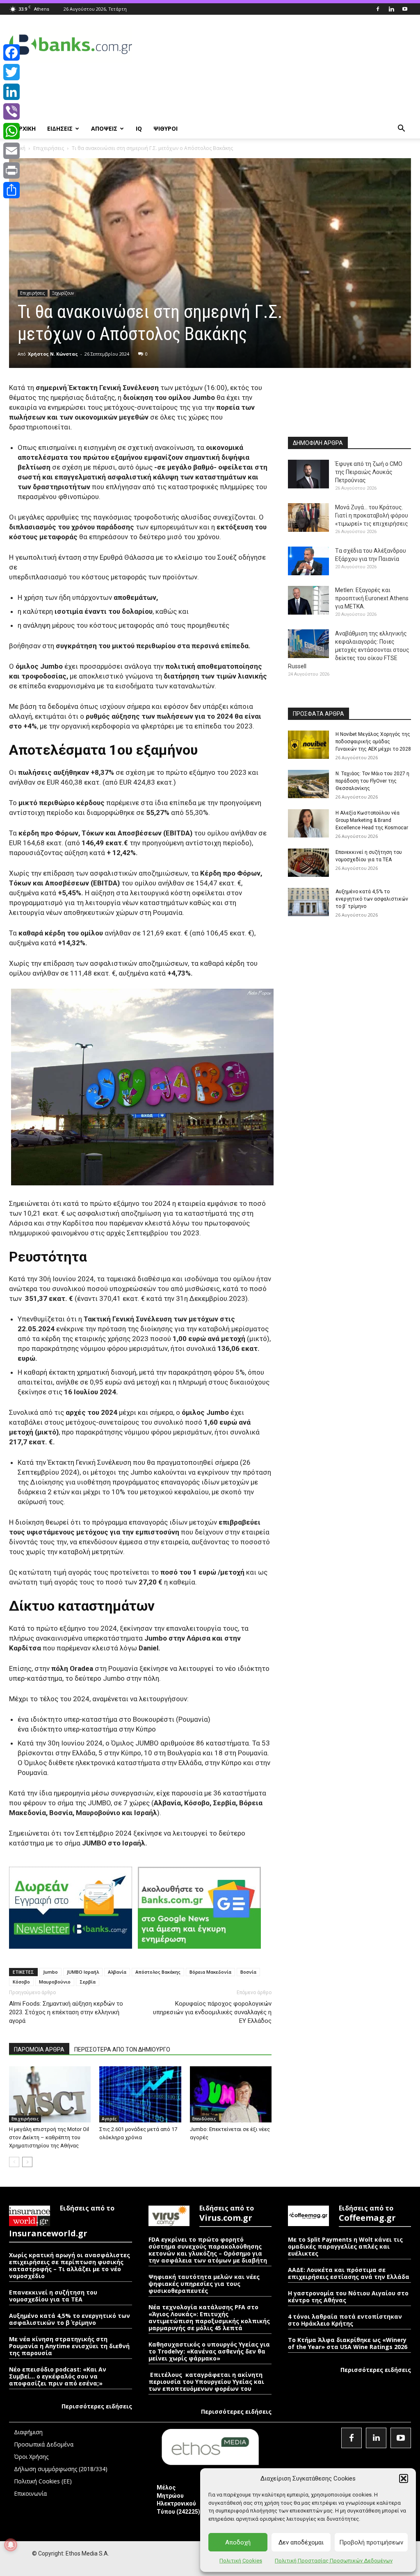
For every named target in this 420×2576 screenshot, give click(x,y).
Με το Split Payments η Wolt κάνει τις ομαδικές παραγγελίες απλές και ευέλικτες (345, 2246)
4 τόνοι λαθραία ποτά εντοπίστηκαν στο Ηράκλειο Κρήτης (345, 2320)
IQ (139, 128)
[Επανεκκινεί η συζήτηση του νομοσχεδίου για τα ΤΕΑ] (308, 863)
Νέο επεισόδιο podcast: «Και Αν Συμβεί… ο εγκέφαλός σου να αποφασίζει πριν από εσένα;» (58, 2376)
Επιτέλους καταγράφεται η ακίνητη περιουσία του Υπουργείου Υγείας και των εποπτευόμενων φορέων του (206, 2382)
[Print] (11, 170)
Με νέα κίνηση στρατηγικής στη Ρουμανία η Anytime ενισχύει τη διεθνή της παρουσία (69, 2346)
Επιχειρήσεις (49, 148)
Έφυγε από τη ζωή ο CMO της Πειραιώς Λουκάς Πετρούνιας (369, 472)
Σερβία (88, 1982)
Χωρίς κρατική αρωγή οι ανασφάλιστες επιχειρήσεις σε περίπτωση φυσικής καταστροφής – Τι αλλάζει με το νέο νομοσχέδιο (70, 2265)
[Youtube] (405, 9)
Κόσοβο (21, 1982)
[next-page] (27, 2162)
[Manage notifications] (11, 2545)
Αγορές (109, 2119)
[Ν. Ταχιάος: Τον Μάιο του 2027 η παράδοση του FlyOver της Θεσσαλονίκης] (308, 784)
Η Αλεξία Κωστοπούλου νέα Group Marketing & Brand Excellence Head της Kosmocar (372, 820)
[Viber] (11, 111)
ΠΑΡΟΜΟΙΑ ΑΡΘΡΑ (39, 2049)
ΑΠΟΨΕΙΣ (104, 128)
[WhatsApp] (11, 131)
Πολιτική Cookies (241, 2561)
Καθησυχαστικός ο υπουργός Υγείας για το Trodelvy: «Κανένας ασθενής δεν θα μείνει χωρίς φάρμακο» (209, 2351)
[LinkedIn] (11, 92)
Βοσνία (248, 1972)
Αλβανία (117, 1972)
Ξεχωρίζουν (63, 293)
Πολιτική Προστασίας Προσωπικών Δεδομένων (334, 2561)
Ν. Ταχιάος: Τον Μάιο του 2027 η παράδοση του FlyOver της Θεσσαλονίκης (372, 781)
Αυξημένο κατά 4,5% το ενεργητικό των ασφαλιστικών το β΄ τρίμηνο (372, 899)
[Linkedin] (391, 9)
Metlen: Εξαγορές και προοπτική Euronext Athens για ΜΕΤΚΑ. (372, 598)
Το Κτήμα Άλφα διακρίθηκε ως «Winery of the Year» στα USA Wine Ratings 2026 (348, 2343)
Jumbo (50, 1972)
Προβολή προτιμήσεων (371, 2542)
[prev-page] (14, 2162)
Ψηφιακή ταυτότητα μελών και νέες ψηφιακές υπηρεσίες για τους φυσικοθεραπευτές (204, 2284)
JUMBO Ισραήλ (83, 1972)
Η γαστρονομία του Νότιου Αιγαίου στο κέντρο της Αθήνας (348, 2297)
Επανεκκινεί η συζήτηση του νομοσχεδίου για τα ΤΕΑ (53, 2296)
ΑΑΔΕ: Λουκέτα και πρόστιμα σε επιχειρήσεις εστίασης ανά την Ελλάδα (349, 2273)
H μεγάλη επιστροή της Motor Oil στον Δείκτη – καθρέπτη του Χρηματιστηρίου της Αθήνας (49, 2137)
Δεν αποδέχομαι (301, 2542)
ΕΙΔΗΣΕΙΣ (60, 128)
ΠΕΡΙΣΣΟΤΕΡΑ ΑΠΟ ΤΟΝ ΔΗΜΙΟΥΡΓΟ (122, 2049)
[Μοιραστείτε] (11, 190)
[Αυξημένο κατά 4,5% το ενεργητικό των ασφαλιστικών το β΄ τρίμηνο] (308, 902)
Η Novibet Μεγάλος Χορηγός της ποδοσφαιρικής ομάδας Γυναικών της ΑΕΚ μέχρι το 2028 (373, 742)
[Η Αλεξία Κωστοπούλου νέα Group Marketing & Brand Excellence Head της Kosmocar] (308, 823)
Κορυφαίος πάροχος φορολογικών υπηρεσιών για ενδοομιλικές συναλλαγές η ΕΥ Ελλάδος (212, 2012)
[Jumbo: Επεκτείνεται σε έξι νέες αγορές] (231, 2094)
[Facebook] (378, 9)
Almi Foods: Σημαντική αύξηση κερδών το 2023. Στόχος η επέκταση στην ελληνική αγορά (66, 2012)
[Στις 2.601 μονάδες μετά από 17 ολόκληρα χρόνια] (140, 2094)
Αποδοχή (238, 2542)
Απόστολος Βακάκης (158, 1972)
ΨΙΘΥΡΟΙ (165, 128)
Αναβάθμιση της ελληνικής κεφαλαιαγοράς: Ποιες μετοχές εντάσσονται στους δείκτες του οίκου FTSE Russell (349, 650)
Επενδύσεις (204, 2119)
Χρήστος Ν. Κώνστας (53, 354)
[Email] (11, 151)
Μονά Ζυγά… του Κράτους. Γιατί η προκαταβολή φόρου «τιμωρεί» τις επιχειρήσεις (372, 515)
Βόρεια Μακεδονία (210, 1972)
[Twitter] (11, 72)
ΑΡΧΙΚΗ (25, 128)
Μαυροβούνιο (55, 1982)
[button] (404, 2478)
